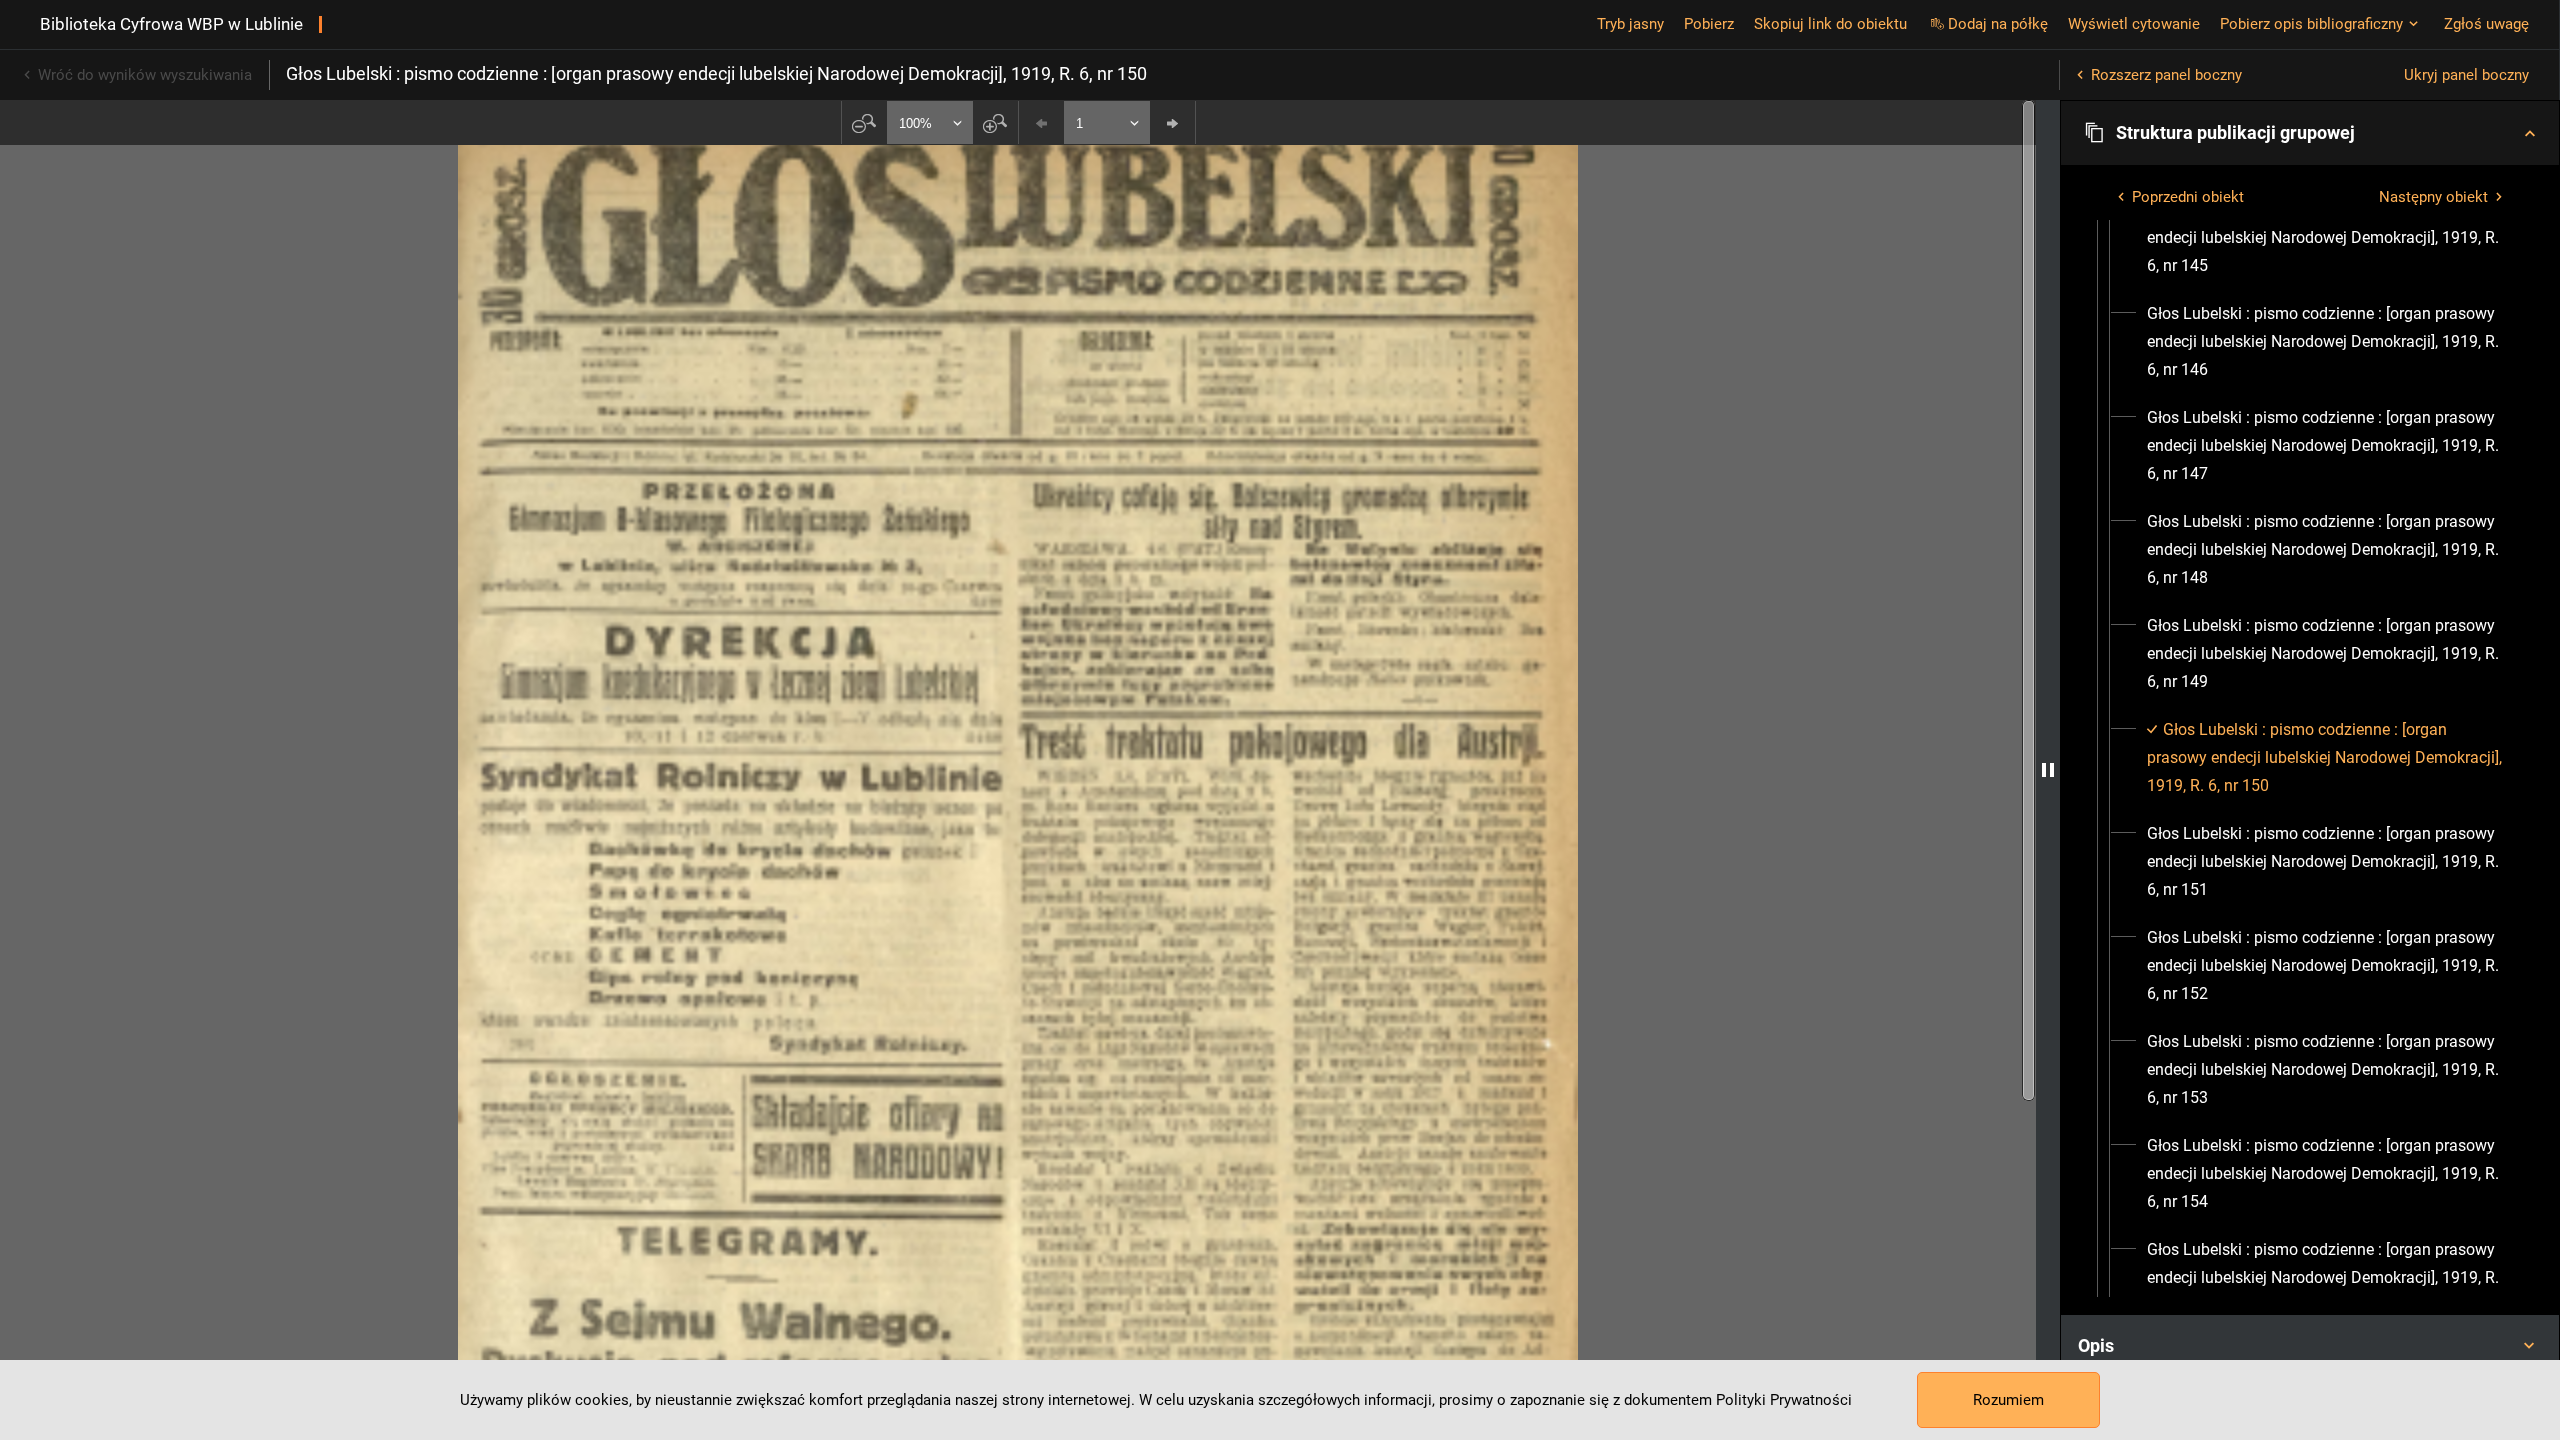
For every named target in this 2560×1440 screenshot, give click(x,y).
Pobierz (1709, 24)
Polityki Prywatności (1784, 1400)
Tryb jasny (1630, 24)
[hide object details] (2048, 770)
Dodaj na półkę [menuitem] (1998, 24)
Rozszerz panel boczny (2166, 75)
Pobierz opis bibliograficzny (2311, 24)
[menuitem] (2328, 238)
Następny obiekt (2433, 197)
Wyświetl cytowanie (2134, 24)
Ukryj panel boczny (2466, 75)
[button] (2310, 133)
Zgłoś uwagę (2486, 24)
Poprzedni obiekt (2188, 197)
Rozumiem (2008, 1400)
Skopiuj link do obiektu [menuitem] (1830, 24)
